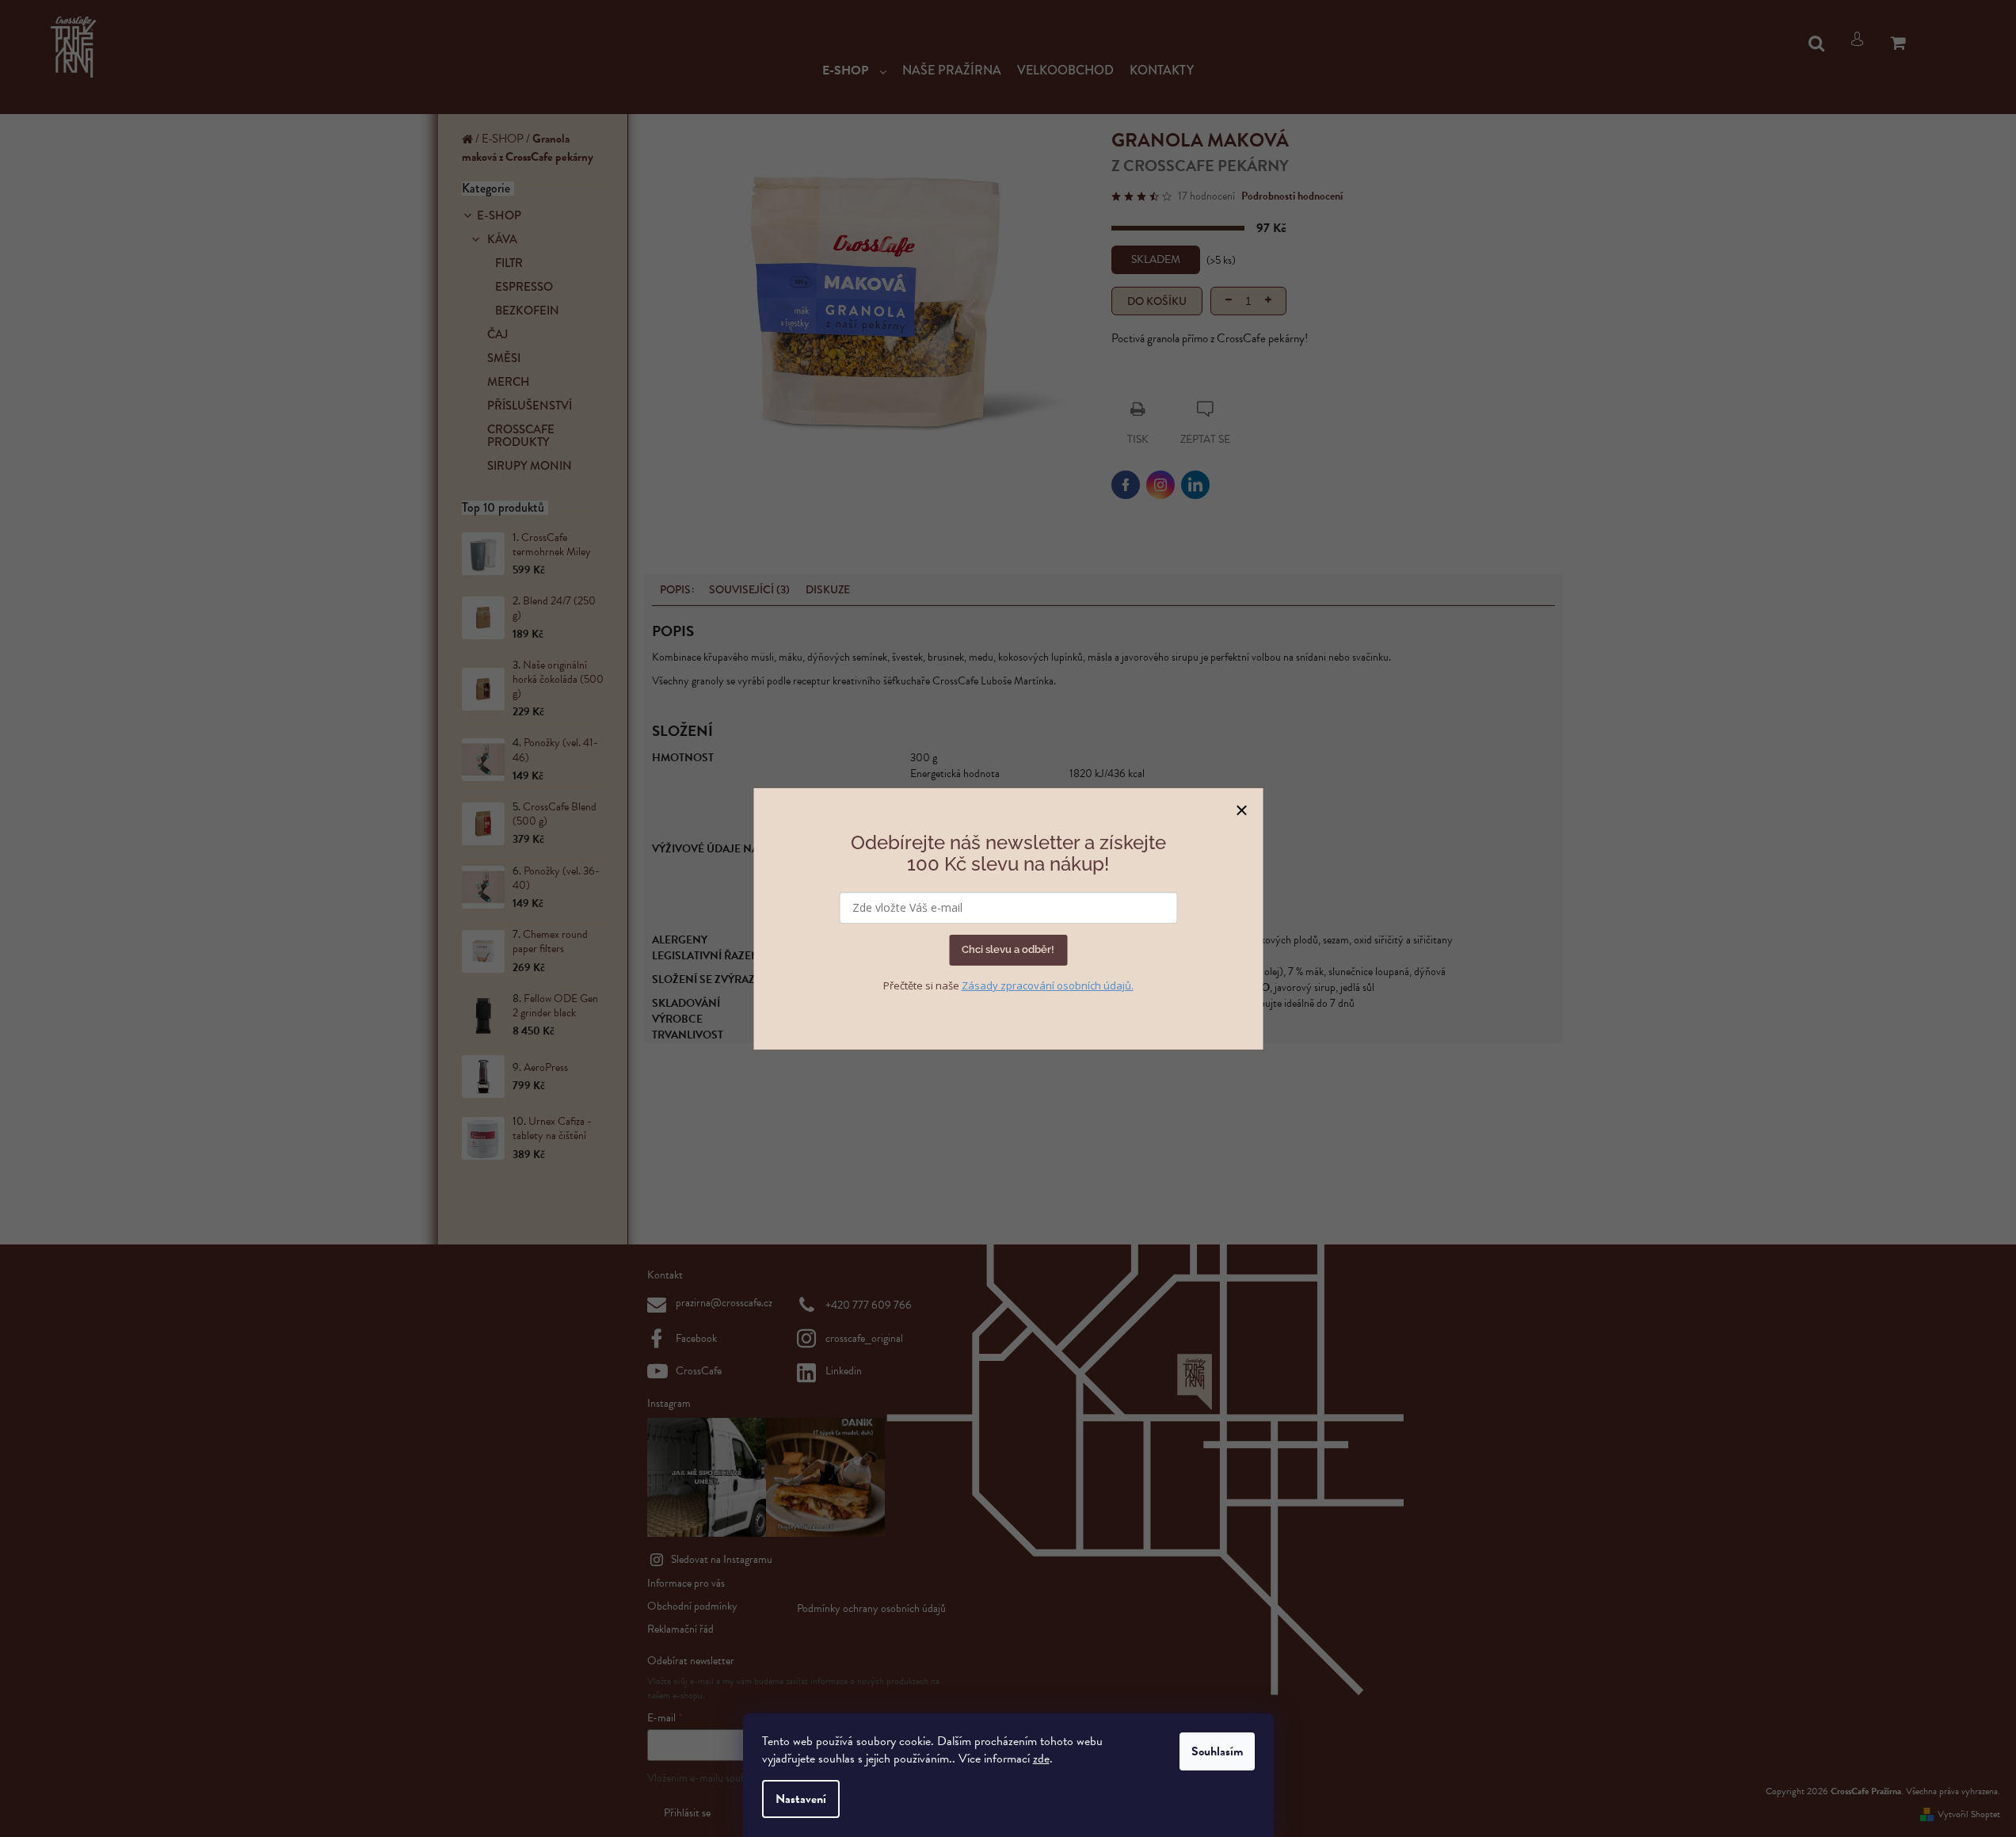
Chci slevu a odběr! (1008, 949)
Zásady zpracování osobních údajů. (1048, 985)
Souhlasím (1217, 1751)
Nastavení (801, 1799)
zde (1041, 1759)
